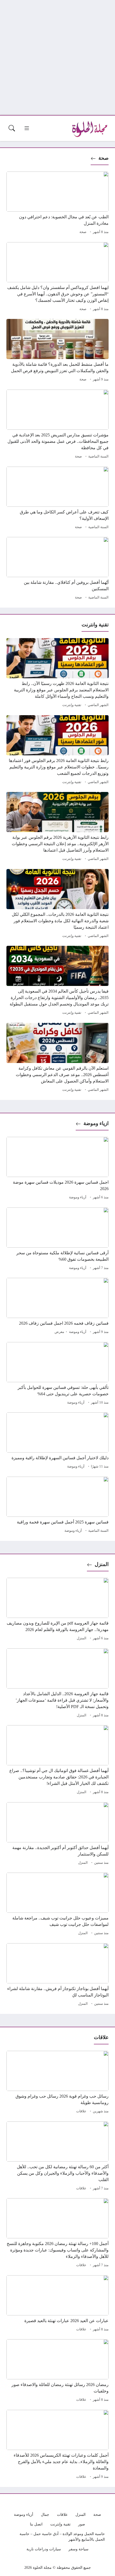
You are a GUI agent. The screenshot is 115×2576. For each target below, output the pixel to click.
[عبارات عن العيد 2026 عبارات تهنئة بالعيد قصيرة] (57, 2304)
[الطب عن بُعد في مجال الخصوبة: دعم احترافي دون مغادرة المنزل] (57, 204)
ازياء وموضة (96, 1123)
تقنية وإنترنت (72, 705)
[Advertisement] (57, 58)
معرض (59, 1332)
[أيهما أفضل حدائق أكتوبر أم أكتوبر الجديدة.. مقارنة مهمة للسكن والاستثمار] (57, 1834)
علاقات (81, 2111)
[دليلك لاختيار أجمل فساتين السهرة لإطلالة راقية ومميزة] (57, 1441)
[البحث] (12, 128)
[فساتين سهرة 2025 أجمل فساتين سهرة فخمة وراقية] (57, 1506)
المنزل (102, 1564)
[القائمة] (27, 128)
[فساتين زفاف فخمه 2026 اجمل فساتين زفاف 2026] (57, 1307)
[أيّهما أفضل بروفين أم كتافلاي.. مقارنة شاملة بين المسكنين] (57, 569)
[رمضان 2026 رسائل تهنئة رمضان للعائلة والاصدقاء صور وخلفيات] (57, 2371)
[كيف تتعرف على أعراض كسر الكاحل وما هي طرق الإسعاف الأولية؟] (57, 499)
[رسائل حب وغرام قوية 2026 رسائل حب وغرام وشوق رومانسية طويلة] (57, 2083)
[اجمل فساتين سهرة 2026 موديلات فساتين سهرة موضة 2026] (57, 1169)
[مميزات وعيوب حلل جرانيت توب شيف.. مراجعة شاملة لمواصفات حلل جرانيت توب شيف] (57, 1905)
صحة (103, 158)
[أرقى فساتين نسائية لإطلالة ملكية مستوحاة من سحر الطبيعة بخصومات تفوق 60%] (57, 1240)
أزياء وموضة (78, 1197)
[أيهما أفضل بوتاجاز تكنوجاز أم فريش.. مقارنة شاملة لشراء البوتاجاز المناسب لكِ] (57, 1975)
